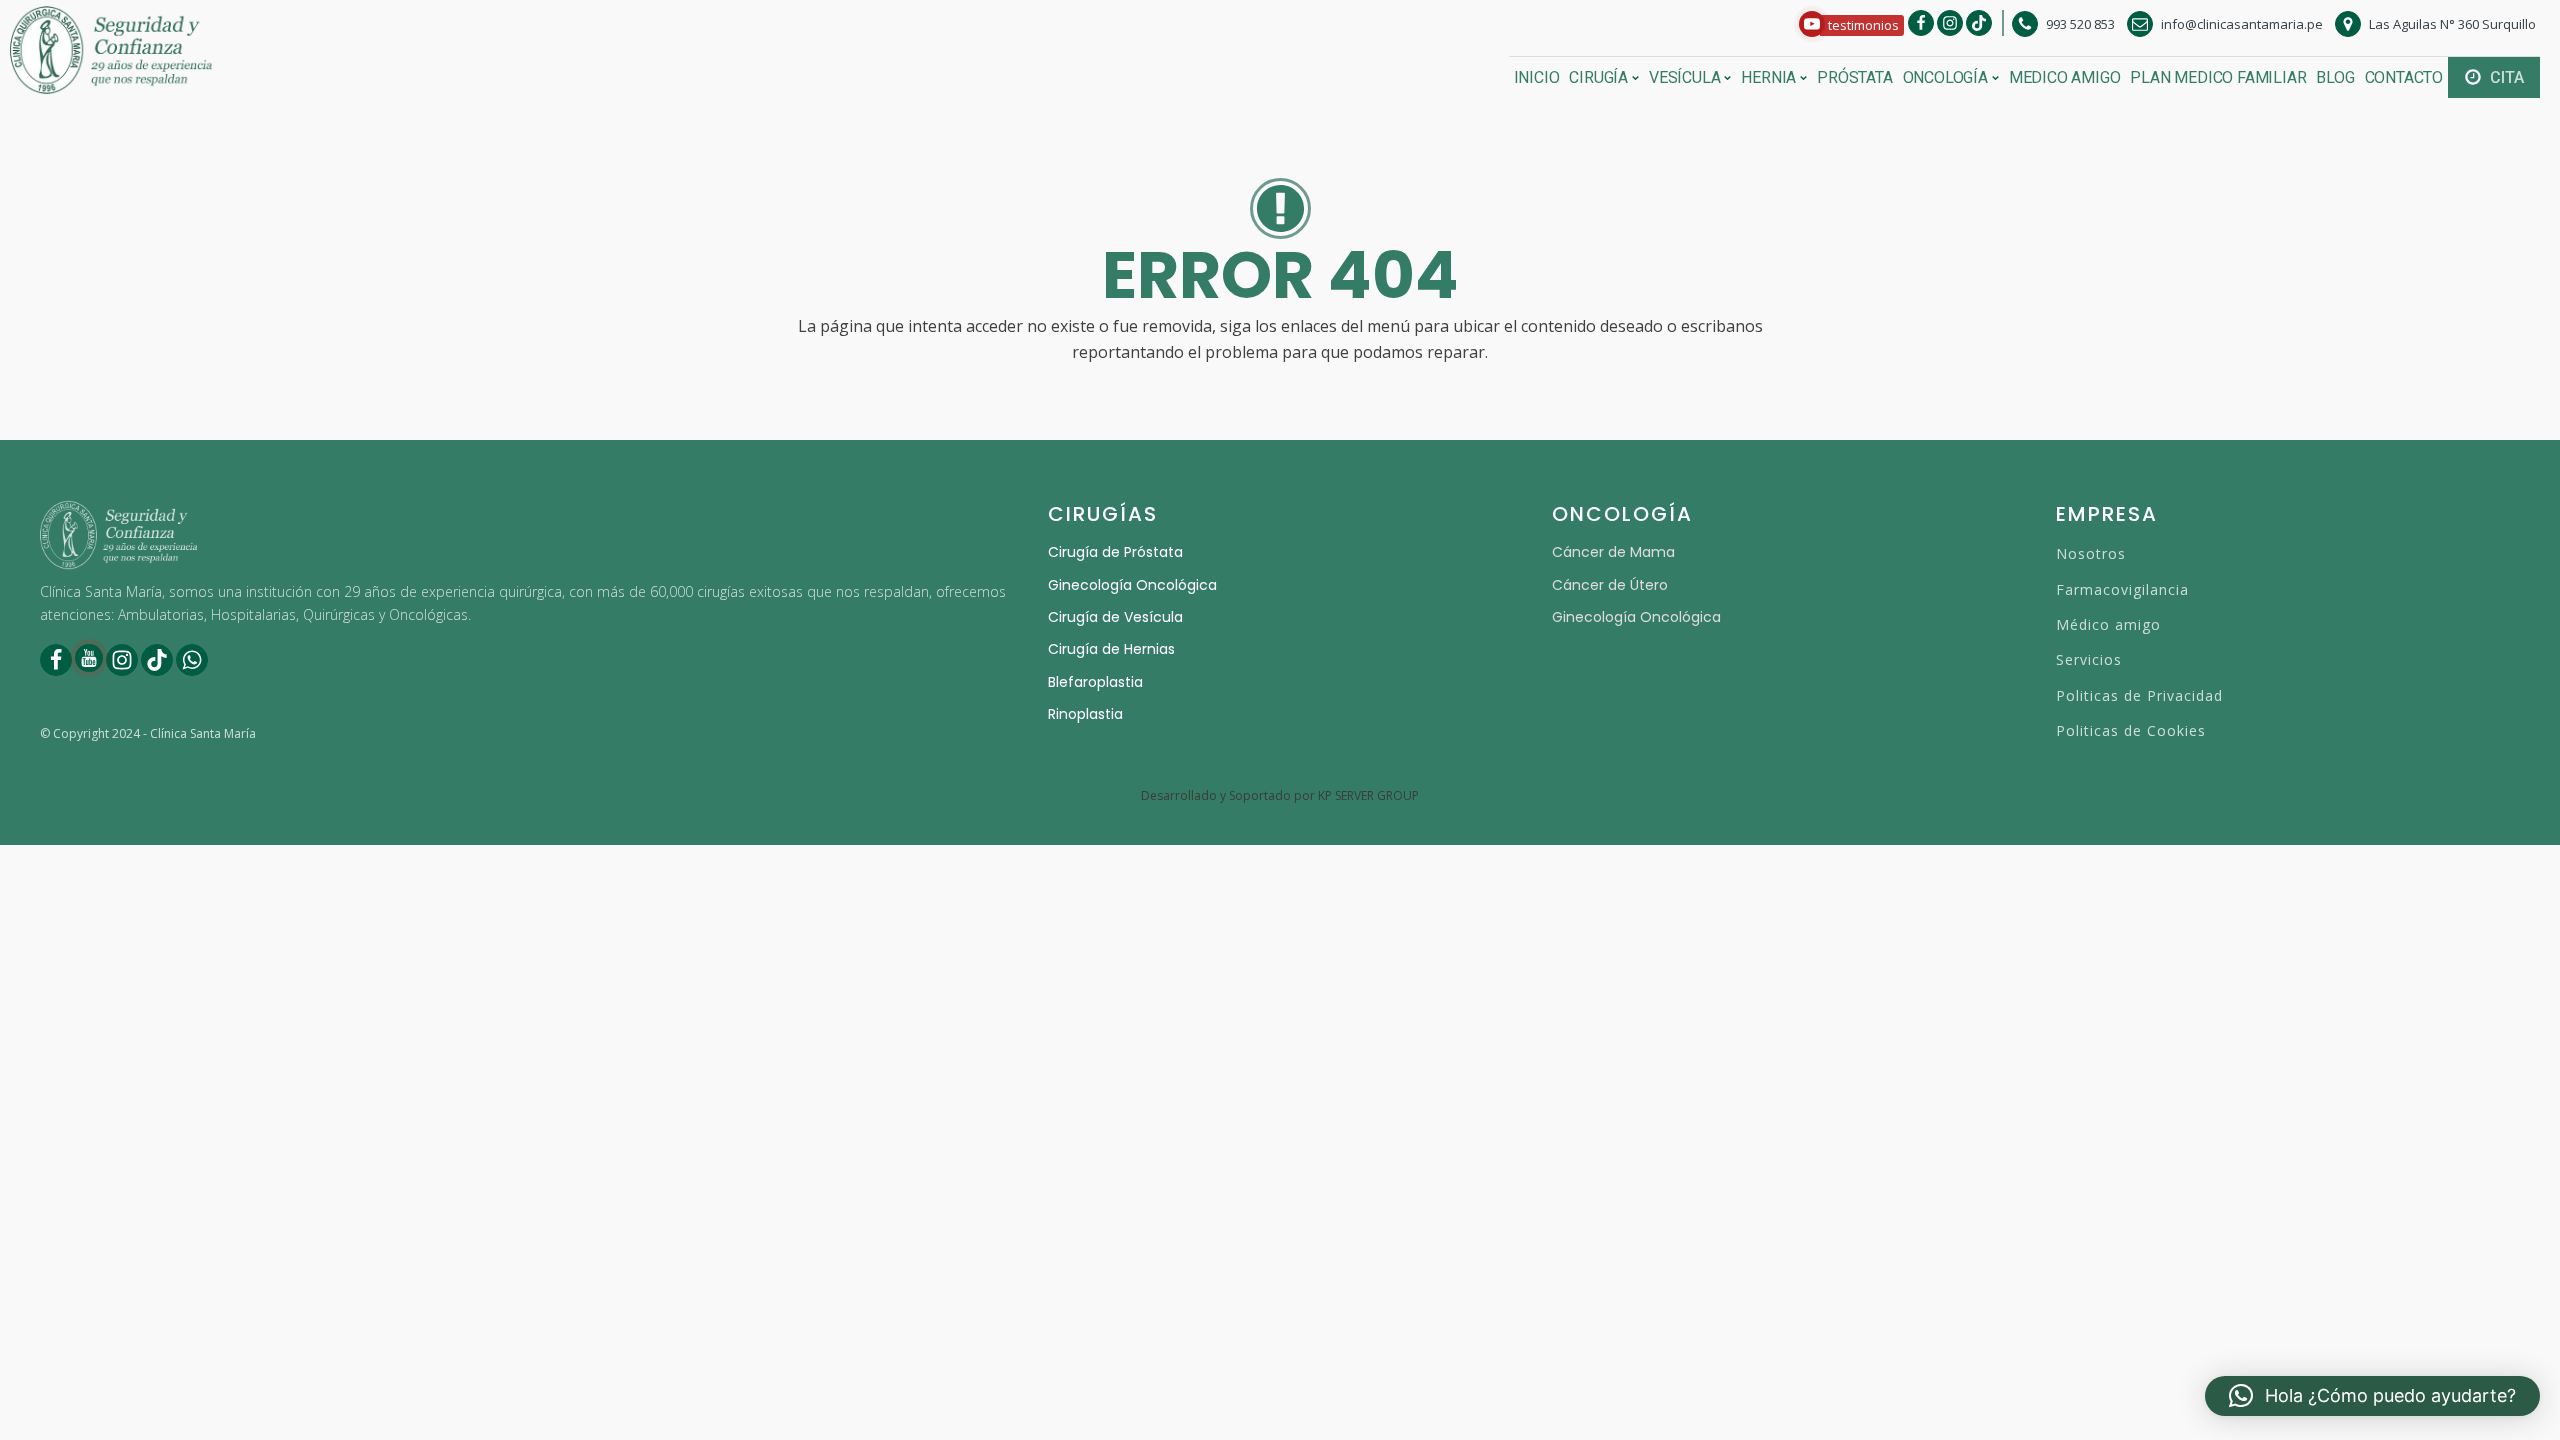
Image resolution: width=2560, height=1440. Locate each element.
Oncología (1945, 77)
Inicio (1537, 77)
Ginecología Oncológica (1132, 585)
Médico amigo (2108, 624)
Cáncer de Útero (1610, 585)
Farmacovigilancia (2122, 589)
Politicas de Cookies (2131, 730)
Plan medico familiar (2218, 77)
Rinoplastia (1085, 714)
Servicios (2089, 659)
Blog (2335, 77)
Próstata (1854, 77)
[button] (1851, 25)
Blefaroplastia (1095, 682)
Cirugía (1598, 77)
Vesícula (1684, 77)
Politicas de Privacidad (2139, 695)
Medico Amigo (2065, 77)
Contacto (2404, 77)
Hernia (1768, 77)
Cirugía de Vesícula (1115, 617)
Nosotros (2091, 553)
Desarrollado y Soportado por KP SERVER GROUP (1280, 796)
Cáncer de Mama (1613, 552)
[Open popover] (1812, 24)
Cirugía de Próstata (1115, 552)
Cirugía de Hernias (1111, 649)
